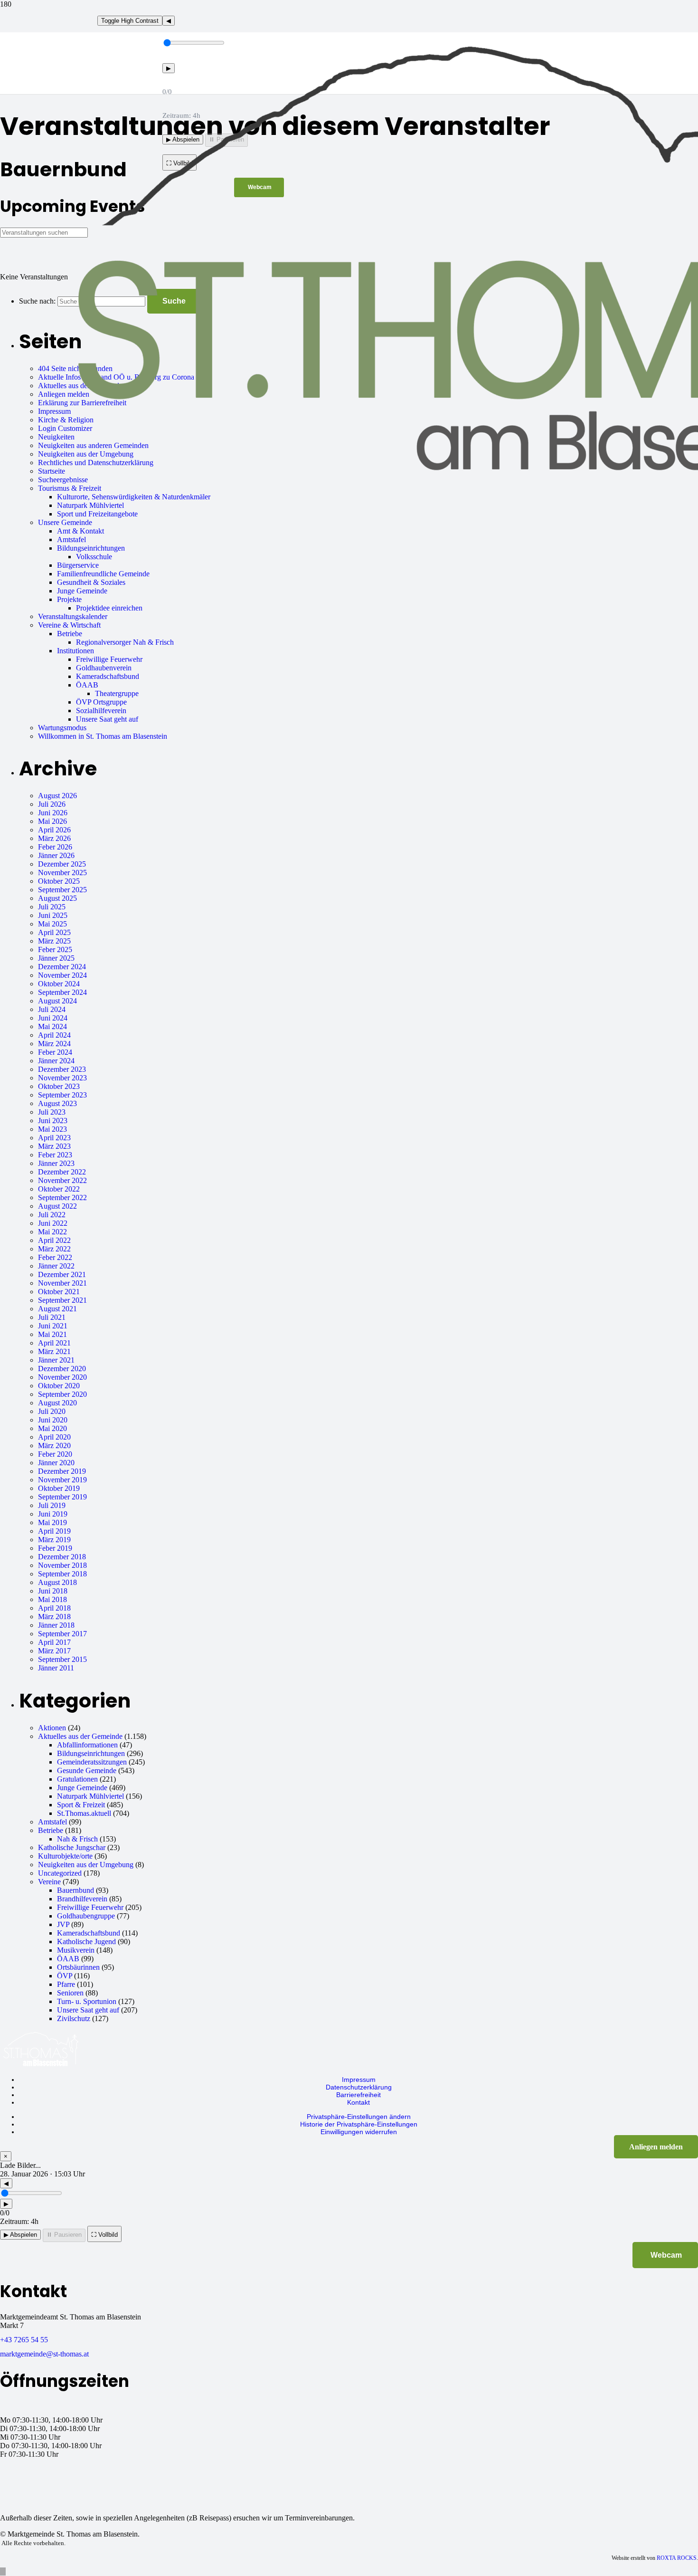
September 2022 (62, 1197)
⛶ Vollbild (104, 2235)
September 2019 (62, 1497)
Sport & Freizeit (81, 1805)
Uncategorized (60, 1873)
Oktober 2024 (59, 984)
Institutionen (75, 651)
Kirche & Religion (66, 420)
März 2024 (54, 1044)
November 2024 (62, 975)
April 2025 (54, 932)
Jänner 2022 (56, 1266)
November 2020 (62, 1377)
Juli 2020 (52, 1411)
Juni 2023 (53, 1121)
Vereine (49, 1882)
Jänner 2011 (56, 1668)
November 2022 (62, 1180)
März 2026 (54, 838)
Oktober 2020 (59, 1386)
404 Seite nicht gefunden (75, 368)
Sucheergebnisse (63, 480)
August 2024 (57, 1001)
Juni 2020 (53, 1420)
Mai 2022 (52, 1232)
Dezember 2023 (62, 1069)
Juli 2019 (52, 1505)
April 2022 (54, 1240)
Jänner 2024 (56, 1061)
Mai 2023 (52, 1129)
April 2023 (54, 1138)
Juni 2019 (53, 1514)
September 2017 (62, 1634)
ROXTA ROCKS (677, 2558)
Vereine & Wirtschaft (69, 625)
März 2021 (54, 1351)
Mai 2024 (52, 1026)
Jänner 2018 (56, 1625)
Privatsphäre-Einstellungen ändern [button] (359, 2117)
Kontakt (358, 2102)
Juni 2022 (53, 1223)
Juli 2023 (52, 1112)
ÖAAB (87, 685)
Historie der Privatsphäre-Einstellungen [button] (359, 2124)
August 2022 (57, 1206)
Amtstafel (71, 539)
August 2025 (57, 898)
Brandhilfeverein (82, 1899)
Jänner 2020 (56, 1463)
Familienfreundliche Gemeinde (103, 574)
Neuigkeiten (56, 437)
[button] (3, 2571)
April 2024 (54, 1035)
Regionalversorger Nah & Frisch (125, 642)
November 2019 (62, 1480)
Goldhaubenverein (104, 668)
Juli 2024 (52, 1009)
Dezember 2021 (62, 1274)
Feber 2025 (55, 949)
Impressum (54, 411)
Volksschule (94, 557)
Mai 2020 (52, 1428)
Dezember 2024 (62, 967)
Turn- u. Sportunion (87, 2001)
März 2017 (54, 1651)
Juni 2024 (53, 1018)
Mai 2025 (52, 924)
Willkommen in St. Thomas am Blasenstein (103, 736)
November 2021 (62, 1283)
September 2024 (62, 992)
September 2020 (62, 1394)
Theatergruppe (117, 693)
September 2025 (62, 890)
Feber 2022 (55, 1257)
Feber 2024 (55, 1052)
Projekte (69, 599)
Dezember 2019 (62, 1471)
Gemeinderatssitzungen (92, 1762)
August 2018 (57, 1582)
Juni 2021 (53, 1326)
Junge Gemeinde (82, 591)
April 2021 (54, 1343)
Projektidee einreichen (109, 608)
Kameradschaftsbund (108, 676)
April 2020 (54, 1437)
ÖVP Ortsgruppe (101, 702)
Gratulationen (77, 1779)
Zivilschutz (74, 2018)
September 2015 (62, 1659)
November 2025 (62, 873)
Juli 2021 (52, 1317)
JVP (63, 1924)
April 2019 (54, 1531)
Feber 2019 (55, 1548)
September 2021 (62, 1300)
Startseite (52, 471)
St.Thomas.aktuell (84, 1813)
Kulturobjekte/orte (65, 1856)
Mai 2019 (52, 1522)
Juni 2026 (53, 813)
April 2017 (54, 1642)
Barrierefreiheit (358, 2095)
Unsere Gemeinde (65, 522)
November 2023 (62, 1078)
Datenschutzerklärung (359, 2087)
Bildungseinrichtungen (91, 548)
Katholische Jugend (86, 1942)
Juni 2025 (53, 915)
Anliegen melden (64, 394)
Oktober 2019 (59, 1488)
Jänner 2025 (56, 958)
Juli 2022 (52, 1215)
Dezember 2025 (62, 864)
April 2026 (54, 830)
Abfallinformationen (87, 1745)
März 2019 (54, 1540)
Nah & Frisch (77, 1839)
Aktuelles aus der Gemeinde (80, 1736)
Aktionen (52, 1728)
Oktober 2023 (59, 1086)
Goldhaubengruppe (86, 1916)
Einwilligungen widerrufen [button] (359, 2132)
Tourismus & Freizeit (70, 488)
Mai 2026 (52, 821)
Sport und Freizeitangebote (97, 514)
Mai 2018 (52, 1599)
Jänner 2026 (56, 855)
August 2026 (57, 796)
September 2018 (62, 1574)
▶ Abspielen (20, 2235)
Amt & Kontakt (80, 531)
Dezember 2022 (62, 1172)
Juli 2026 (52, 804)
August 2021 (57, 1309)
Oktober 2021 (59, 1292)
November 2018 (62, 1565)
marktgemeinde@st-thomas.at (44, 2354)
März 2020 (54, 1445)
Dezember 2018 (62, 1557)
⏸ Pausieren (64, 2235)
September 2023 (62, 1095)
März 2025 (54, 941)
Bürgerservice (78, 565)
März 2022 (54, 1249)
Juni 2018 (53, 1591)
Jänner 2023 (56, 1163)
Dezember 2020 (62, 1369)
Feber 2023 (55, 1155)
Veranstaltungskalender (73, 616)
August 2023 (57, 1103)
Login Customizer (65, 428)
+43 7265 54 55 (24, 2340)
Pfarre (66, 1984)
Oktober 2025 (59, 881)
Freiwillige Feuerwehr (109, 659)
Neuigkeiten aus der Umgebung (86, 1865)
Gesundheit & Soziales (91, 582)
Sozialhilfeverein (101, 711)
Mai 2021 (52, 1334)
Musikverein (76, 1950)
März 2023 (54, 1146)
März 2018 (54, 1617)
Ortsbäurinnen (78, 1967)
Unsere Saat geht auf (107, 719)
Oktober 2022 (59, 1189)
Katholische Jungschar (72, 1847)
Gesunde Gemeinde (87, 1770)
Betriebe (70, 634)
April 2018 (54, 1608)
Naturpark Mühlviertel (90, 505)
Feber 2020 (55, 1454)
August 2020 (57, 1403)
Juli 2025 (52, 907)
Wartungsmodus (62, 728)
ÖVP (65, 1976)
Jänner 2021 (56, 1360)
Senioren (70, 1993)
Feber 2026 (55, 847)
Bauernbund (75, 1890)
